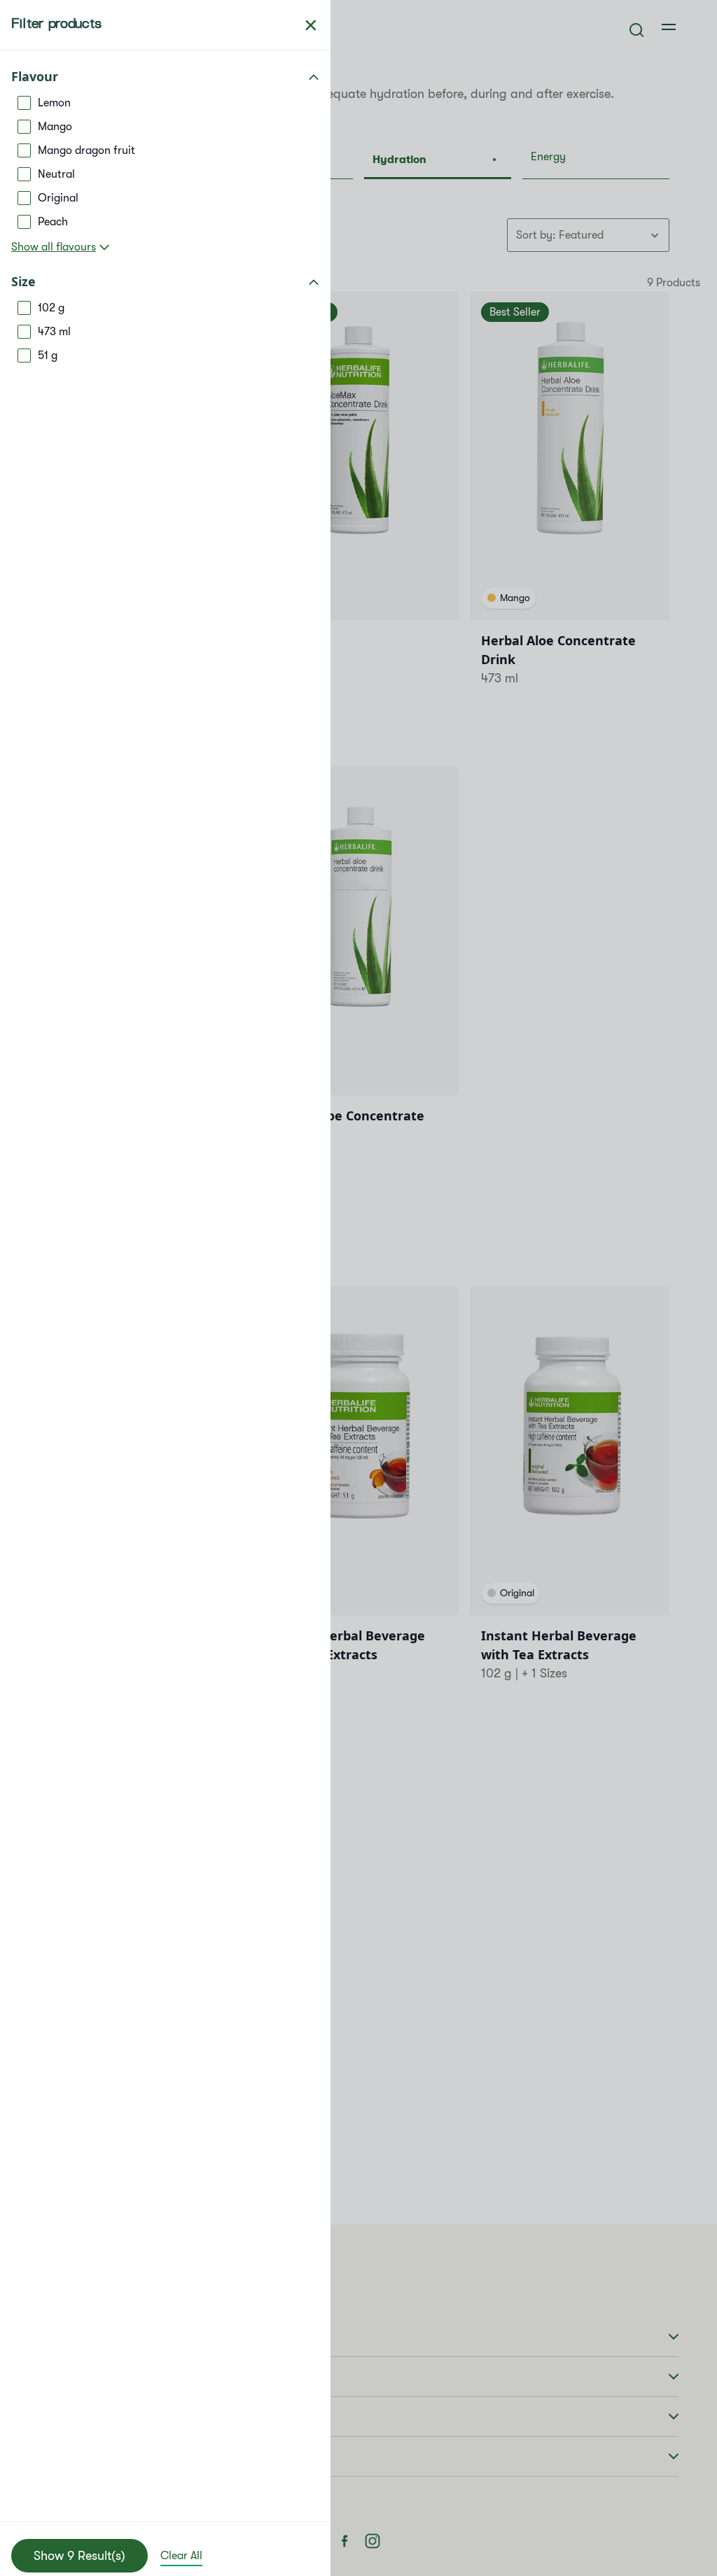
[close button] (311, 25)
